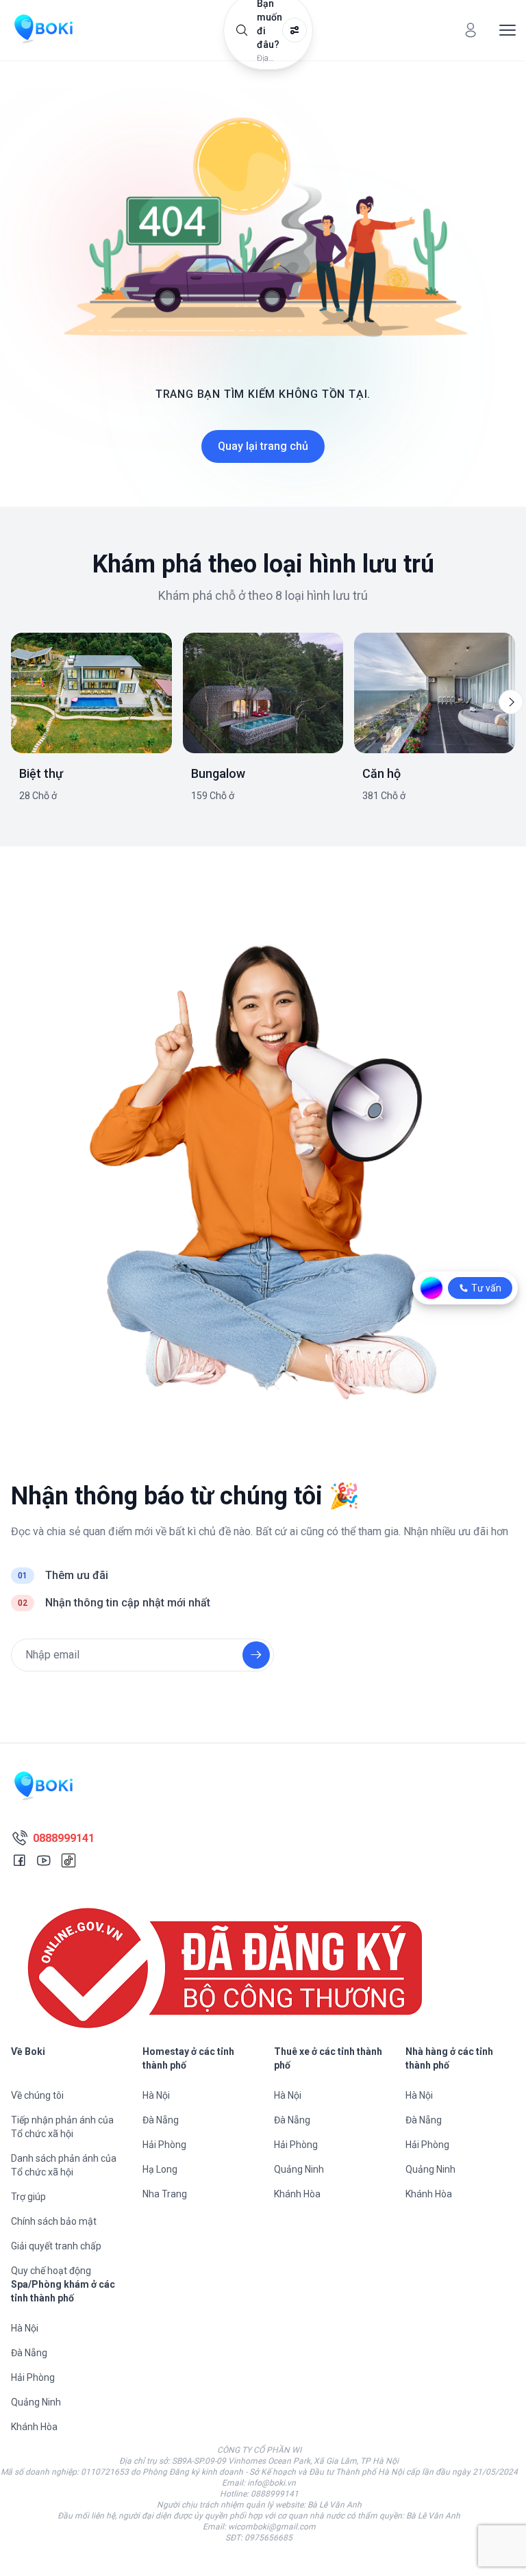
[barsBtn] (508, 30)
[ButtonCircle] (256, 1655)
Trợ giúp (28, 2197)
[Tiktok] (68, 1860)
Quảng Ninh (299, 2169)
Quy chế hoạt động (51, 2271)
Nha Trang (165, 2194)
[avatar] (471, 30)
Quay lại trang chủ (263, 446)
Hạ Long (160, 2169)
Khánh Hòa (297, 2194)
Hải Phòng (164, 2145)
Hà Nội (156, 2095)
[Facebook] (19, 1860)
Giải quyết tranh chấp (56, 2246)
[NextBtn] (511, 702)
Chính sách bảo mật (54, 2221)
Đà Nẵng (161, 2120)
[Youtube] (44, 1860)
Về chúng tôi (37, 2095)
